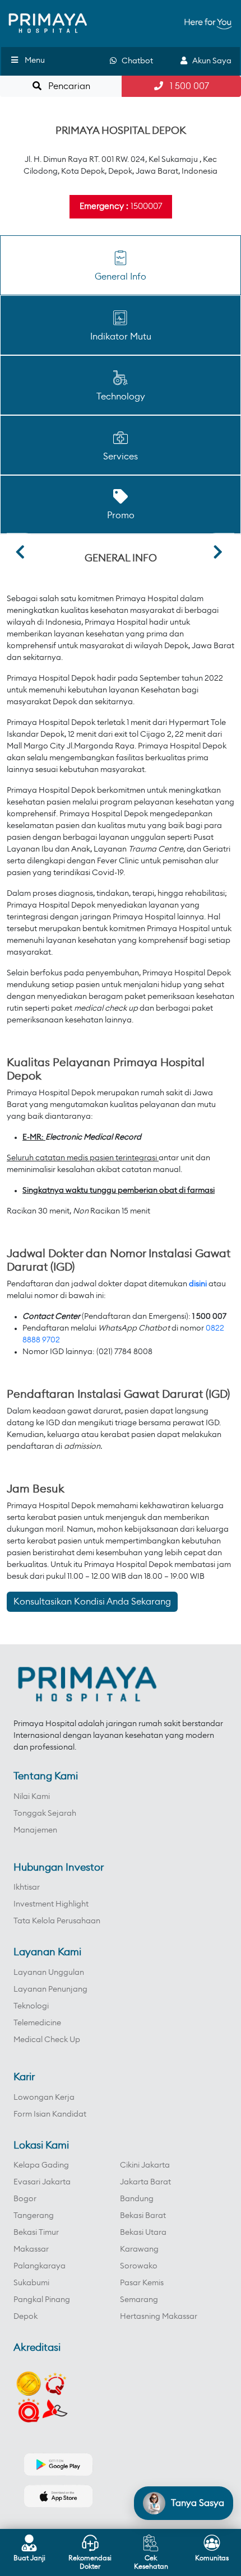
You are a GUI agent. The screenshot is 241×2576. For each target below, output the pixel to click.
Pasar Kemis (142, 2283)
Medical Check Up (47, 2040)
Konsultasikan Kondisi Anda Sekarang (92, 1602)
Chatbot (135, 61)
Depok (26, 2317)
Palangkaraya (40, 2266)
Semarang (139, 2300)
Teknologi (31, 2006)
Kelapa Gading (41, 2165)
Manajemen (35, 1830)
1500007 (146, 206)
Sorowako (139, 2266)
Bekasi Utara (143, 2233)
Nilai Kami (32, 1797)
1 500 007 (186, 86)
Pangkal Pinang (42, 2300)
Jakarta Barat (145, 2182)
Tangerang (34, 2216)
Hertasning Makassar (159, 2317)
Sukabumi (31, 2283)
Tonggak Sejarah (45, 1814)
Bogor (25, 2199)
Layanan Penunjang (50, 1989)
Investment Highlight (51, 1904)
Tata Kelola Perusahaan (57, 1921)
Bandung (137, 2199)
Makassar (31, 2249)
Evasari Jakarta (42, 2182)
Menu (35, 61)
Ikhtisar (27, 1887)
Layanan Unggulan (49, 1973)
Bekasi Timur (36, 2233)
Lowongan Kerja (44, 2098)
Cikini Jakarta (145, 2165)
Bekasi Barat (143, 2216)
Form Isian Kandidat (50, 2114)
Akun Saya (209, 61)
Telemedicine (37, 2023)
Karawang (139, 2249)
